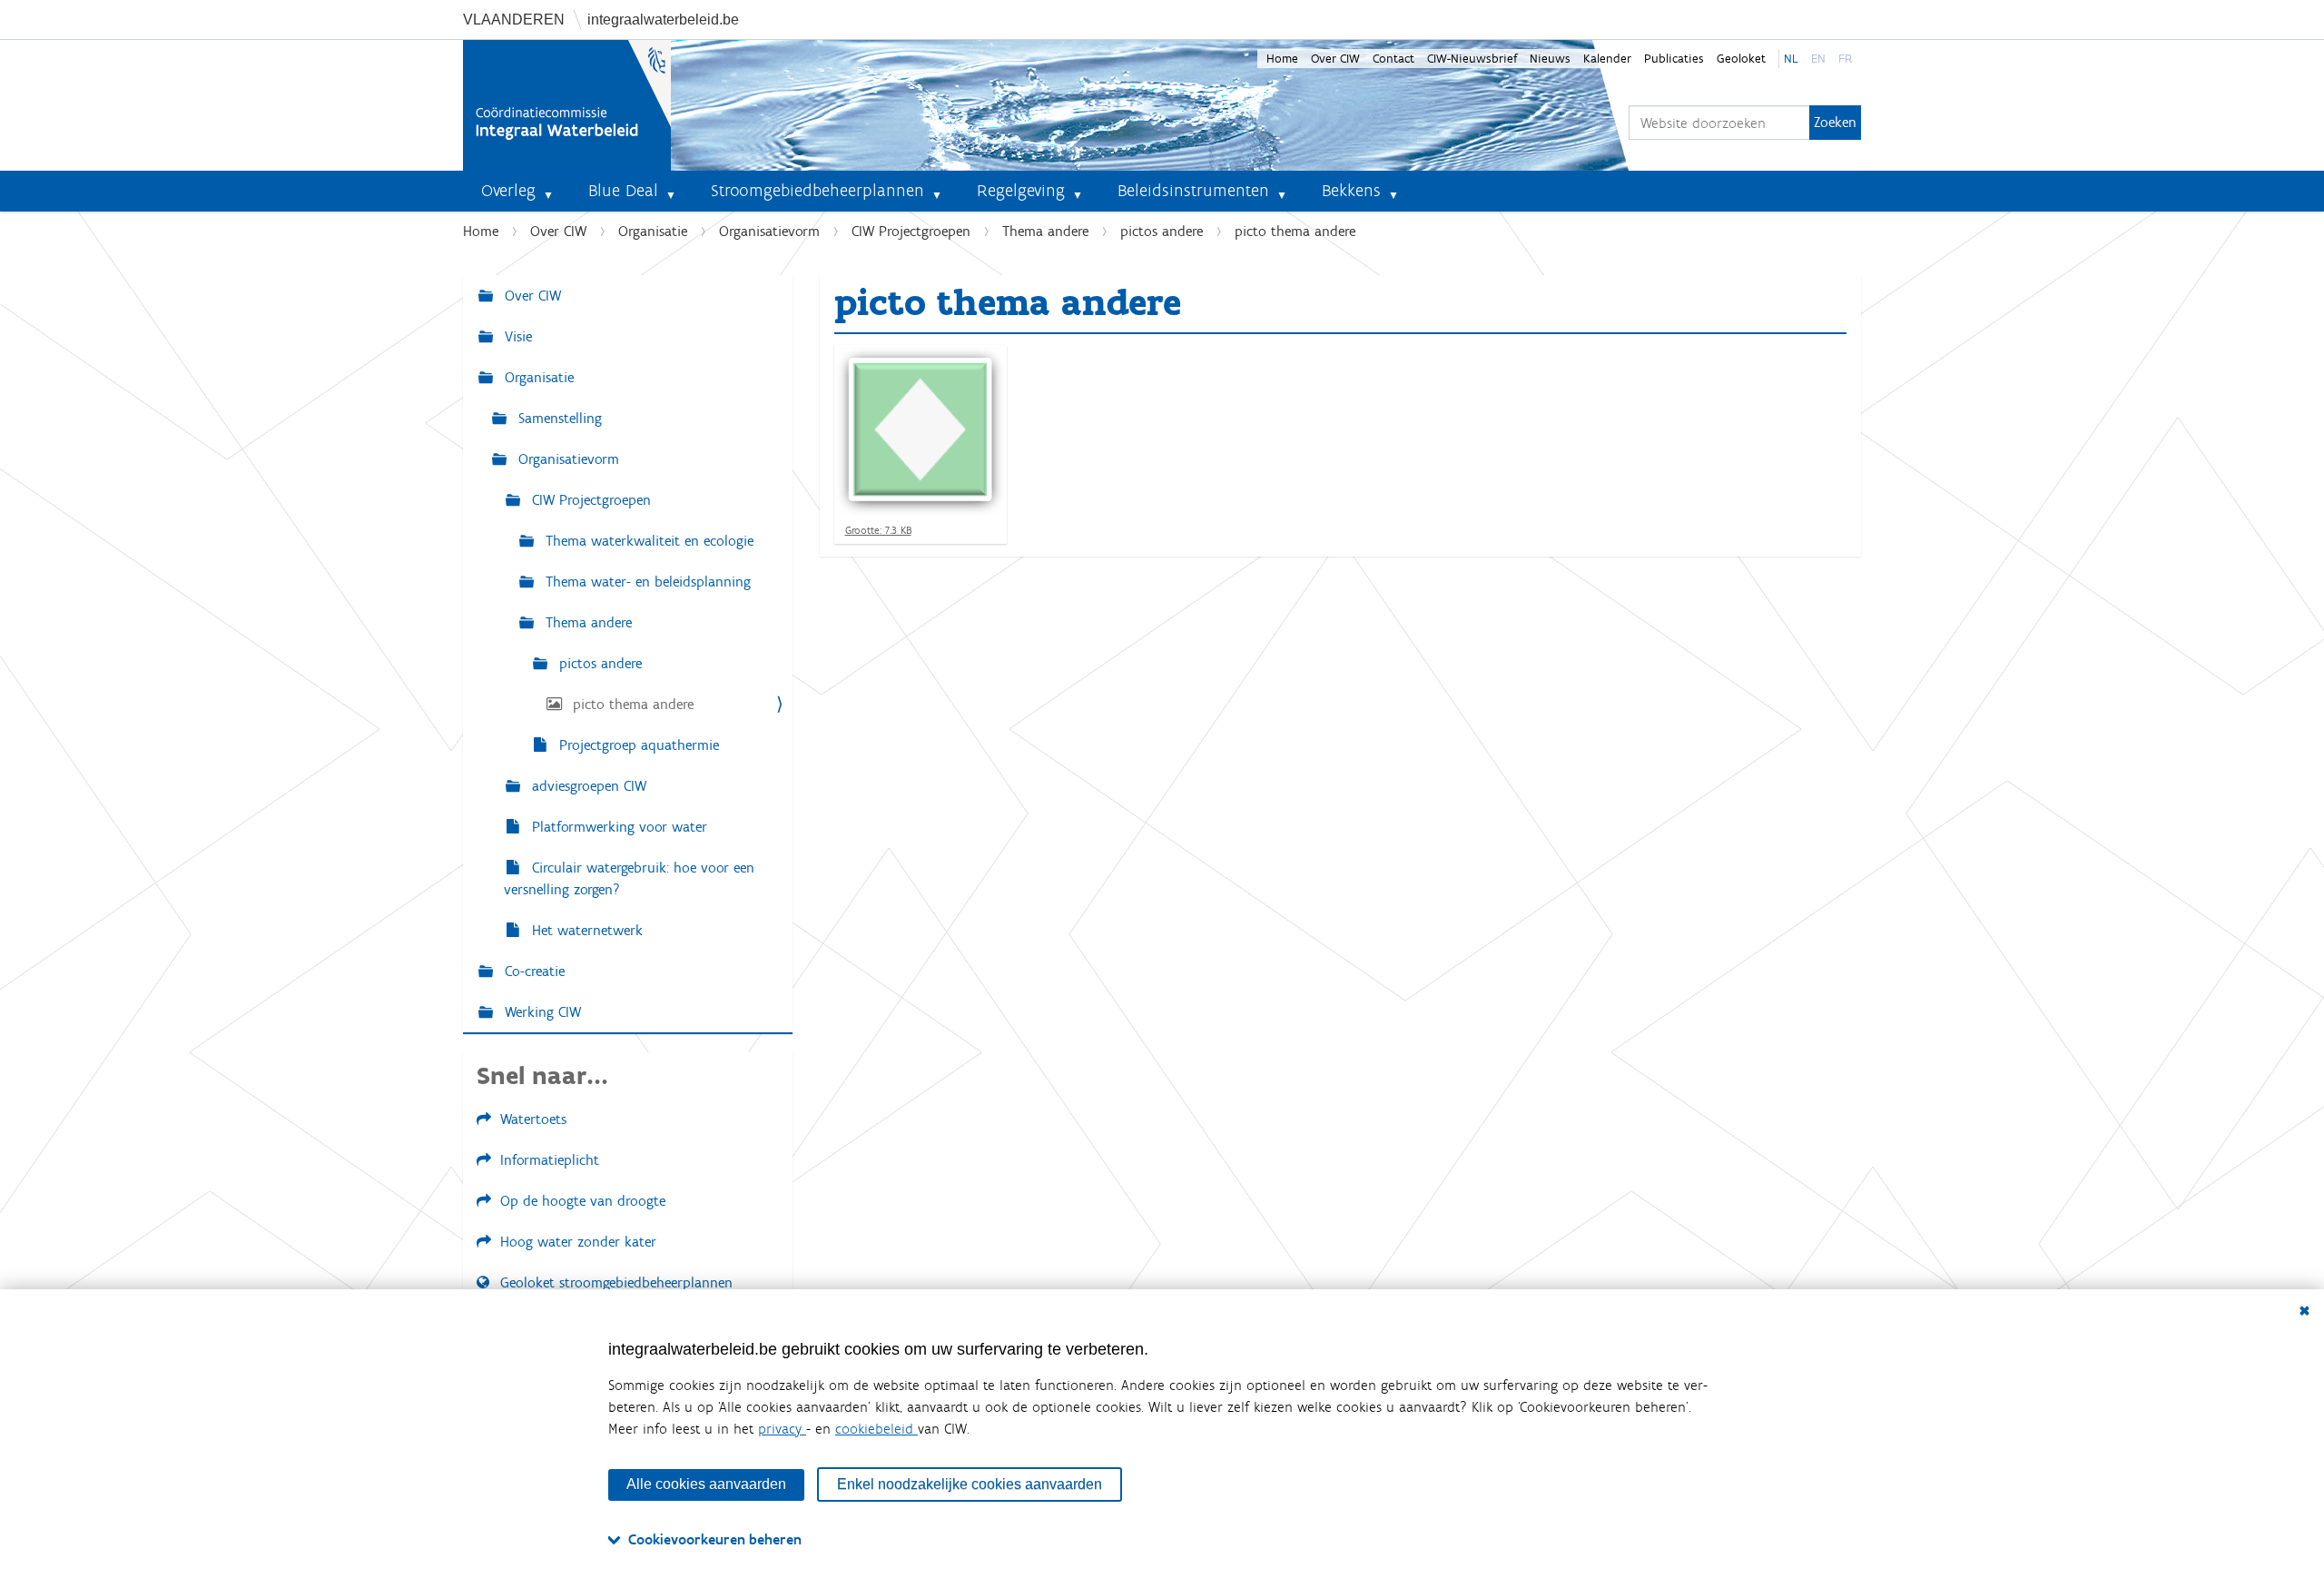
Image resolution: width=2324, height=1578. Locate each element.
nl (1791, 59)
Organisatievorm (769, 231)
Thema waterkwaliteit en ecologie (647, 541)
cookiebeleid (876, 1429)
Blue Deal (623, 190)
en (1818, 59)
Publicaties (1674, 59)
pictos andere (1162, 231)
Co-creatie (532, 971)
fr (1845, 59)
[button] (556, 191)
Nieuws (1550, 59)
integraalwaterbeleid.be (663, 20)
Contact (1393, 59)
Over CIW (1335, 59)
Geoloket (1741, 59)
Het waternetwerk (585, 930)
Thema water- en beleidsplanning (646, 582)
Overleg (508, 190)
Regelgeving (1021, 190)
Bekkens (1351, 190)
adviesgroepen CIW (587, 786)
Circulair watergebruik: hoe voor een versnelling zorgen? (629, 878)
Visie (516, 336)
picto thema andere (631, 704)
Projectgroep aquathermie (637, 745)
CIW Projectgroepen (911, 231)
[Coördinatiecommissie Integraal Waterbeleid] (567, 105)
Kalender (1607, 59)
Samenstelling (558, 418)
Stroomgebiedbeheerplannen (817, 190)
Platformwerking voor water (617, 827)
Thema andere (1045, 231)
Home (1282, 59)
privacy (782, 1429)
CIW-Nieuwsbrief (1472, 59)
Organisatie (653, 231)
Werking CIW (541, 1012)
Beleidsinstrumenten (1193, 190)
